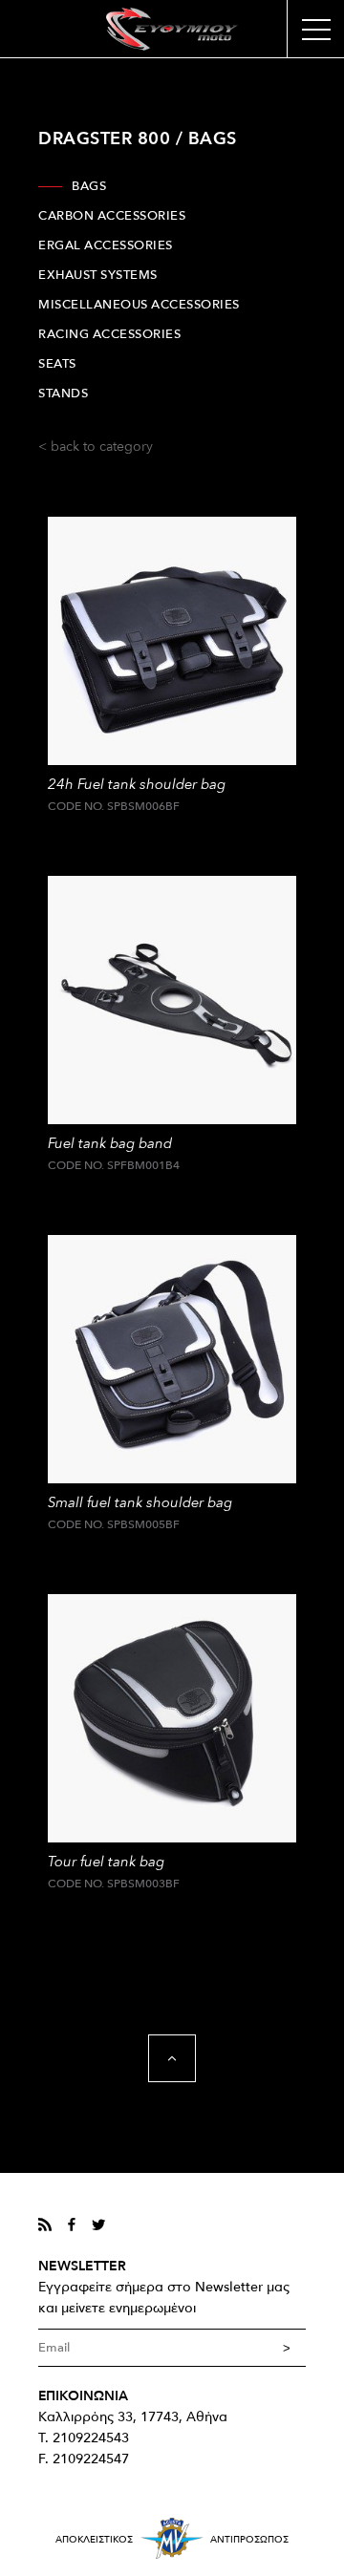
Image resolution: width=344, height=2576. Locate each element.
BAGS (89, 186)
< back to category (96, 447)
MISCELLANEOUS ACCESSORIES (139, 305)
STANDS (63, 394)
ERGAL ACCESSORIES (106, 245)
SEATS (57, 364)
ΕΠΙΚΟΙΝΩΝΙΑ (83, 2396)
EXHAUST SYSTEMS (98, 275)
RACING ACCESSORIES (109, 334)
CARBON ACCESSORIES (112, 216)
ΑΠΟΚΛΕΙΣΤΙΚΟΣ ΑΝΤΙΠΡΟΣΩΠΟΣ (172, 2540)
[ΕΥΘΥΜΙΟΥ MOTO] (172, 29)
